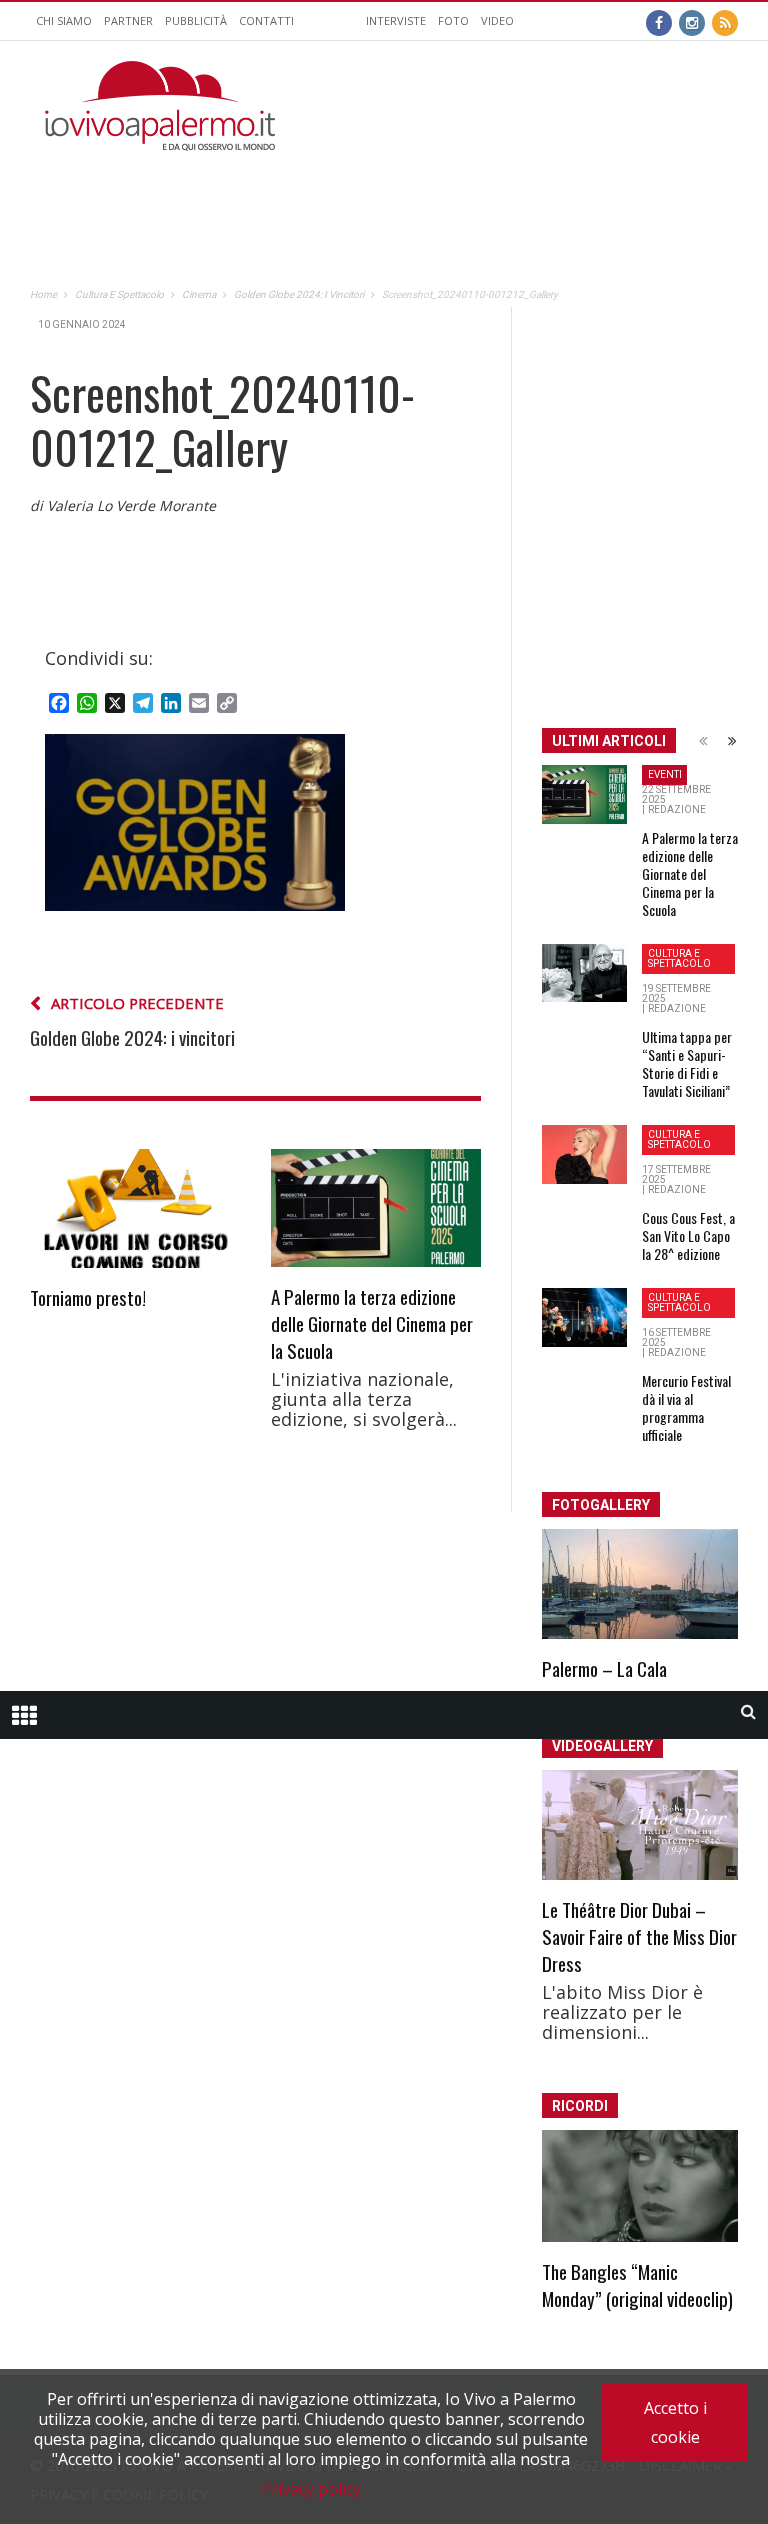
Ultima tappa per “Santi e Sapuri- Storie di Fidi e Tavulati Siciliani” (687, 1063)
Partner (128, 20)
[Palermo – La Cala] (640, 1584)
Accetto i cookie (675, 2422)
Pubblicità (196, 20)
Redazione (677, 809)
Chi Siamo (64, 20)
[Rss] (725, 21)
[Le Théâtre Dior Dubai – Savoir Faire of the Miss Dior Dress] (640, 1825)
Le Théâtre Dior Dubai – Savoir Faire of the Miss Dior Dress (639, 1936)
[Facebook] (659, 21)
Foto (453, 20)
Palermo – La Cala (604, 1668)
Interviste (396, 20)
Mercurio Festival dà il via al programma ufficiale (686, 1407)
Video (497, 20)
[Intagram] (692, 21)
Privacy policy (311, 2489)
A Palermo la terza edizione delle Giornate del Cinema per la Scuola (372, 1323)
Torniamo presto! (88, 1297)
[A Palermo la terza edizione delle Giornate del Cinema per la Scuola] (376, 1208)
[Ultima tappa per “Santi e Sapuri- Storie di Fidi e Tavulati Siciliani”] (584, 973)
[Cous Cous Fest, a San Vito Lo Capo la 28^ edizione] (584, 1155)
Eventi (665, 774)
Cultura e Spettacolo (679, 958)
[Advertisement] (504, 181)
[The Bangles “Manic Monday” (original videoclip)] (640, 2186)
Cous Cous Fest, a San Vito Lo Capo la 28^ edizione (688, 1235)
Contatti (266, 20)
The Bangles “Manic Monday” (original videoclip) (637, 2284)
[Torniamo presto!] (135, 1208)
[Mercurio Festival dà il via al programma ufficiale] (584, 1318)
